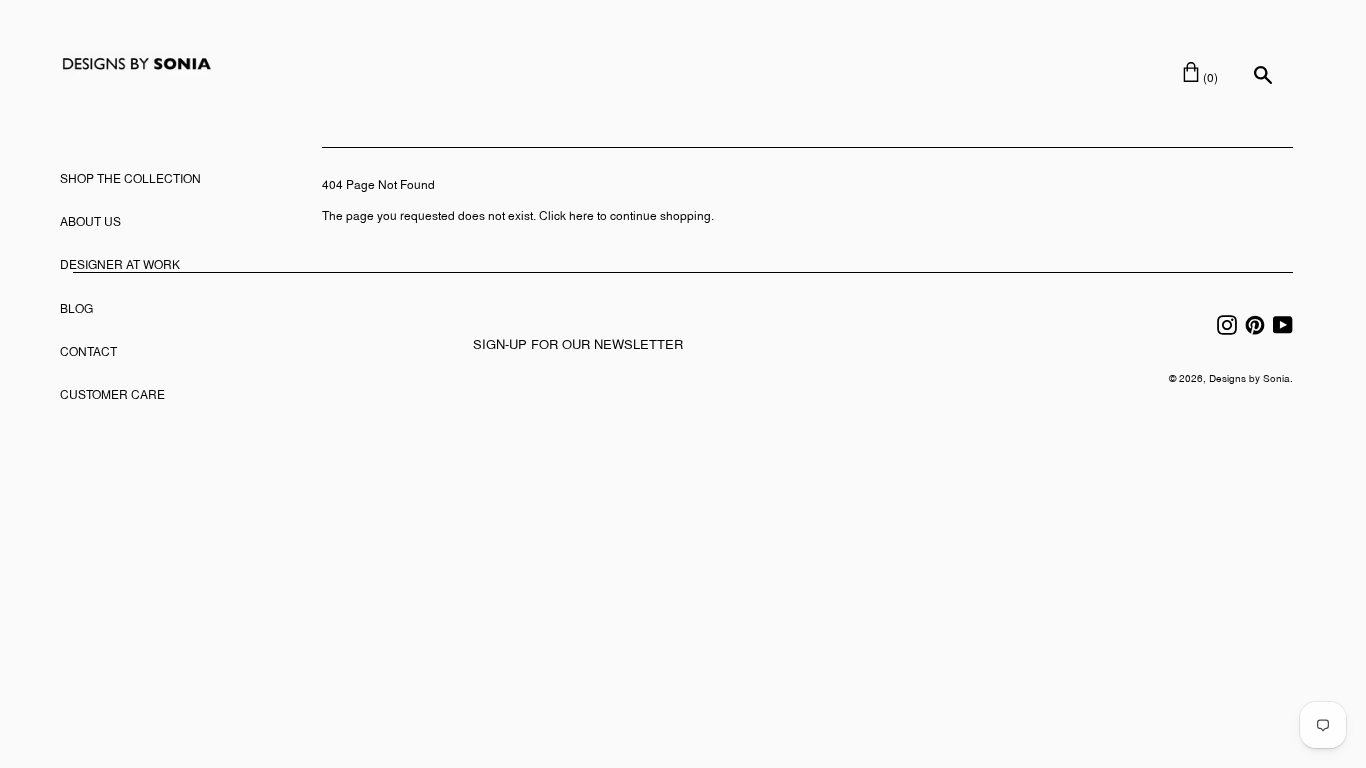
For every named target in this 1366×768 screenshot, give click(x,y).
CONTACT (88, 353)
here (581, 217)
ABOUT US (90, 223)
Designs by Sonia (1249, 379)
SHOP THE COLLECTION (130, 180)
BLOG (76, 310)
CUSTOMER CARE (112, 396)
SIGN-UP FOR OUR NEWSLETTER (578, 346)
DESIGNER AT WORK (120, 266)
